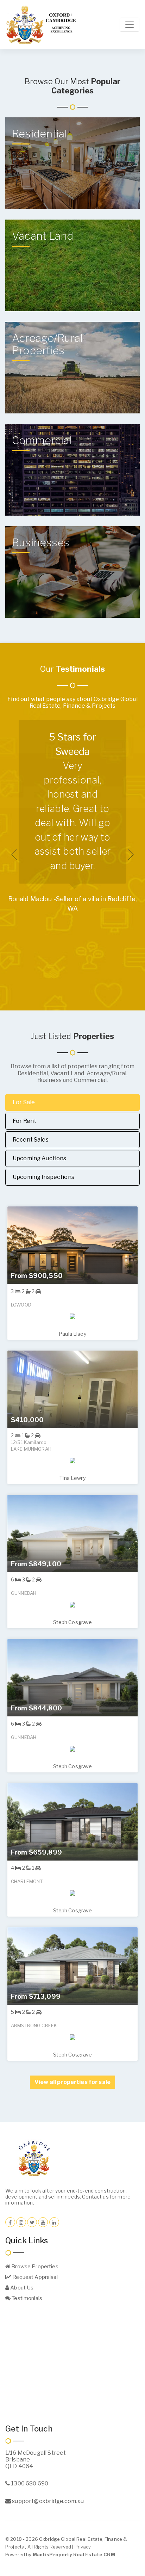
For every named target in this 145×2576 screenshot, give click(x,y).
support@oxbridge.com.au (47, 2501)
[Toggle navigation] (130, 25)
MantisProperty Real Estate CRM (74, 2555)
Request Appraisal (34, 2277)
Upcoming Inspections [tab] (43, 1177)
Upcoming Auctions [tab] (39, 1158)
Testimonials (26, 2298)
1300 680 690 (29, 2483)
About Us (21, 2288)
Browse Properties (34, 2267)
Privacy (83, 2547)
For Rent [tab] (24, 1121)
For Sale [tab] (24, 1102)
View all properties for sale (72, 2082)
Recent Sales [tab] (31, 1140)
